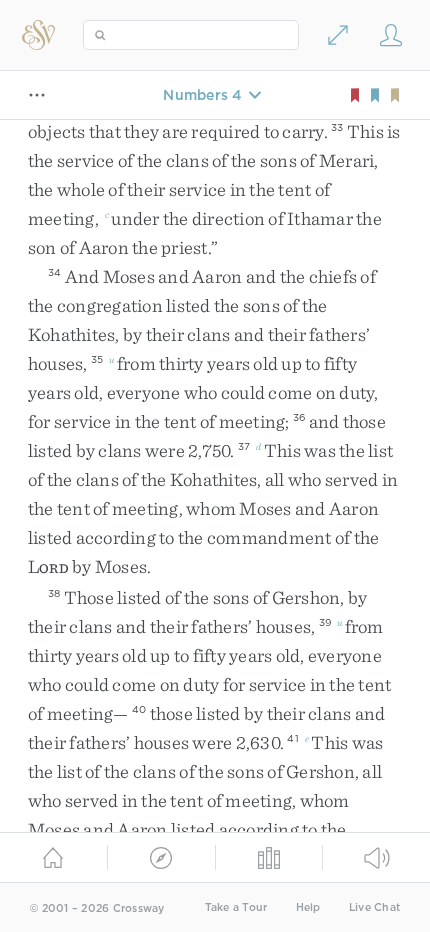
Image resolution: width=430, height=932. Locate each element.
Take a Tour (236, 907)
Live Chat (374, 907)
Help (308, 907)
